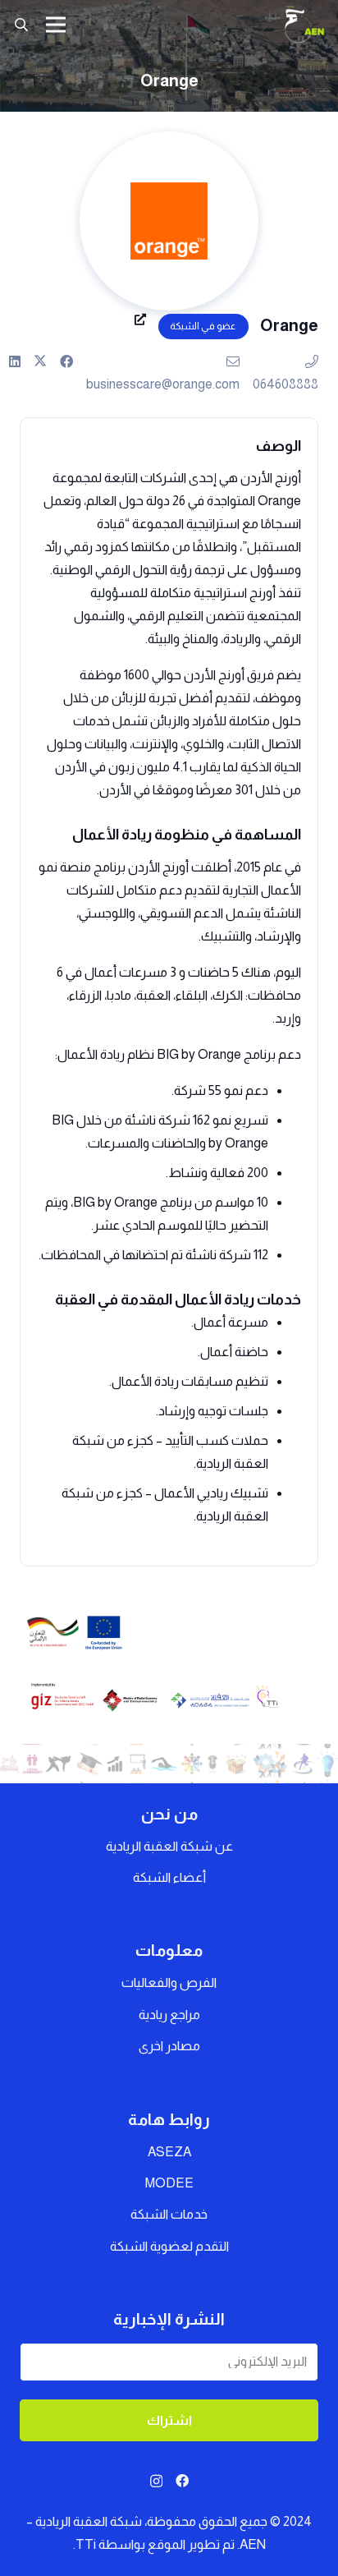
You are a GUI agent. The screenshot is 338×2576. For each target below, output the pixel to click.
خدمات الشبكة (169, 2214)
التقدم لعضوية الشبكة (169, 2246)
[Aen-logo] (304, 25)
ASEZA (169, 2152)
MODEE (169, 2183)
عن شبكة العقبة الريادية (169, 1846)
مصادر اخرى (169, 2046)
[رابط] (66, 361)
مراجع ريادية (169, 2015)
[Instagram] (156, 2482)
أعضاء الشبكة (169, 1877)
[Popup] (140, 325)
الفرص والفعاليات (169, 1983)
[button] (21, 25)
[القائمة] (56, 25)
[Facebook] (182, 2481)
